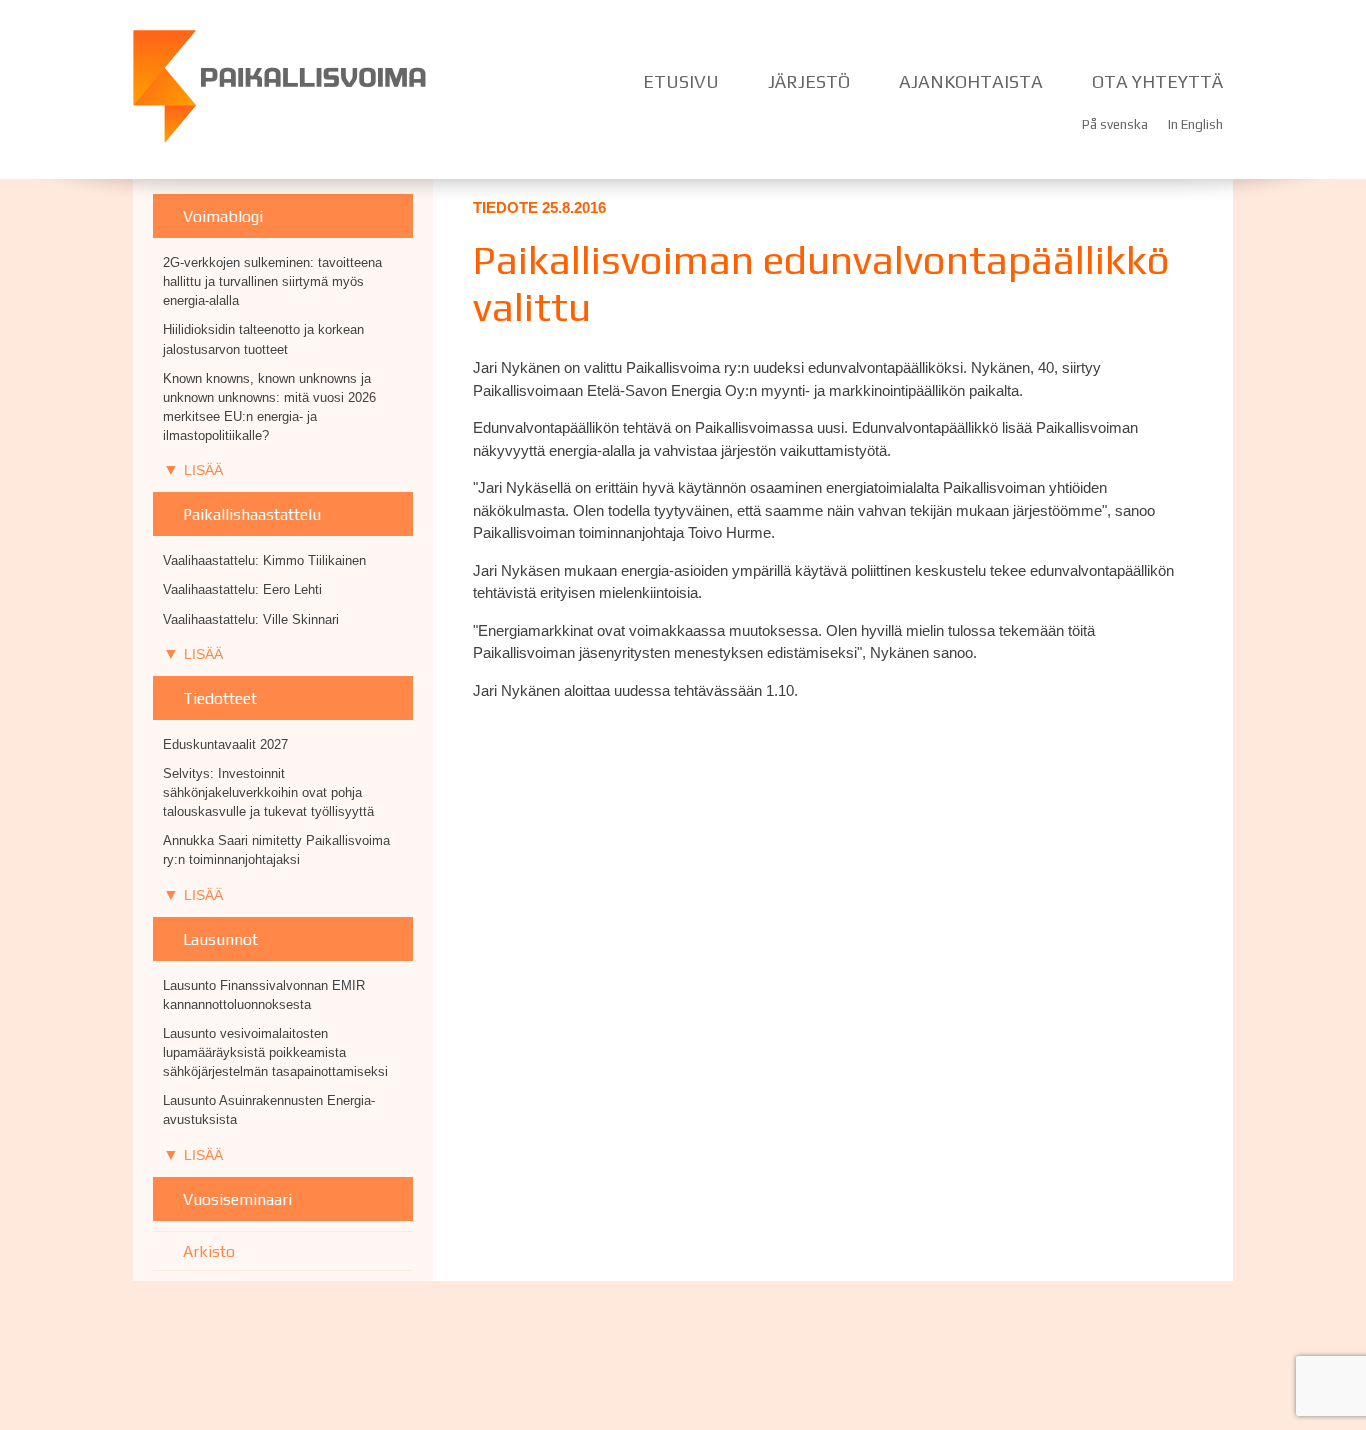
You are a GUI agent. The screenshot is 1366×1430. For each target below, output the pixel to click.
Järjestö (809, 81)
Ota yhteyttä (1157, 81)
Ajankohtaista (971, 81)
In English (1195, 124)
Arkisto (209, 1251)
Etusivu (681, 81)
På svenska (1115, 124)
